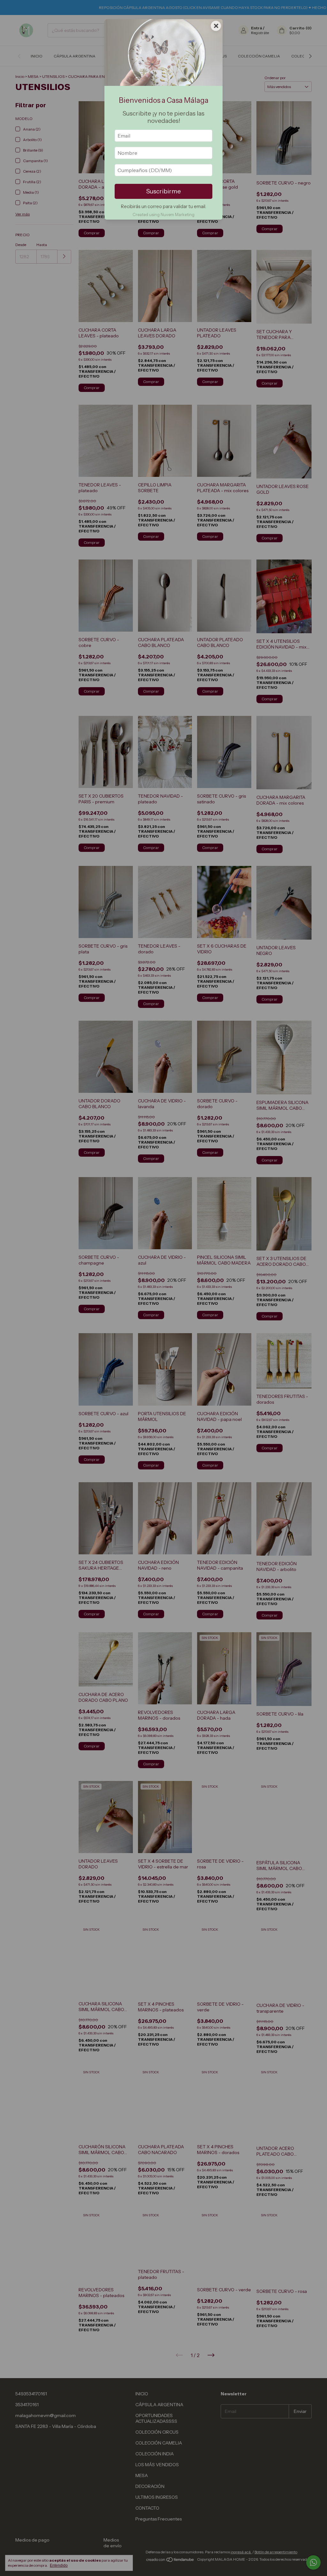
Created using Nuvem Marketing (163, 215)
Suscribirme (163, 191)
